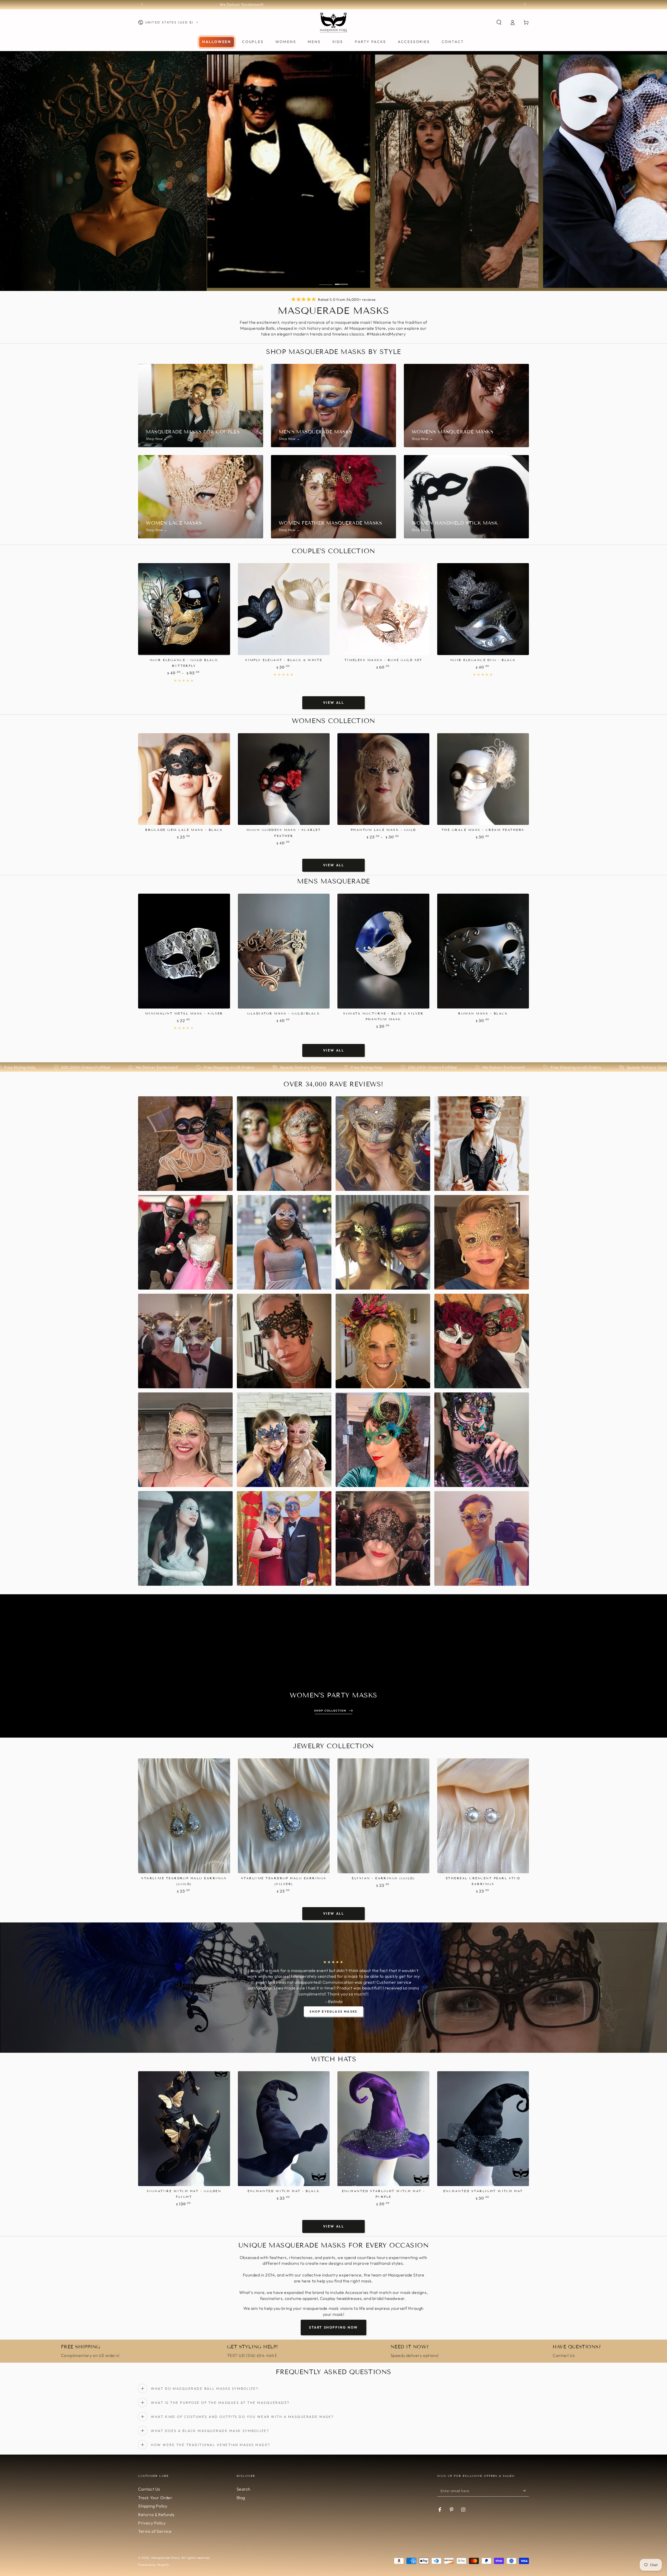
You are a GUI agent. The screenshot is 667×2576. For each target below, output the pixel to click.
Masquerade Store (165, 2558)
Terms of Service (155, 2531)
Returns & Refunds (156, 2515)
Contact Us (149, 2489)
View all (334, 702)
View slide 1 (326, 281)
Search (244, 2489)
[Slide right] (524, 5)
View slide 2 (341, 281)
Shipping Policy (153, 2506)
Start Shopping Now (333, 2327)
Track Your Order (155, 2498)
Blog (241, 2498)
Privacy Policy (152, 2523)
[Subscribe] (526, 2491)
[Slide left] (143, 5)
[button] (499, 22)
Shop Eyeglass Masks (333, 2011)
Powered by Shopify (154, 2565)
